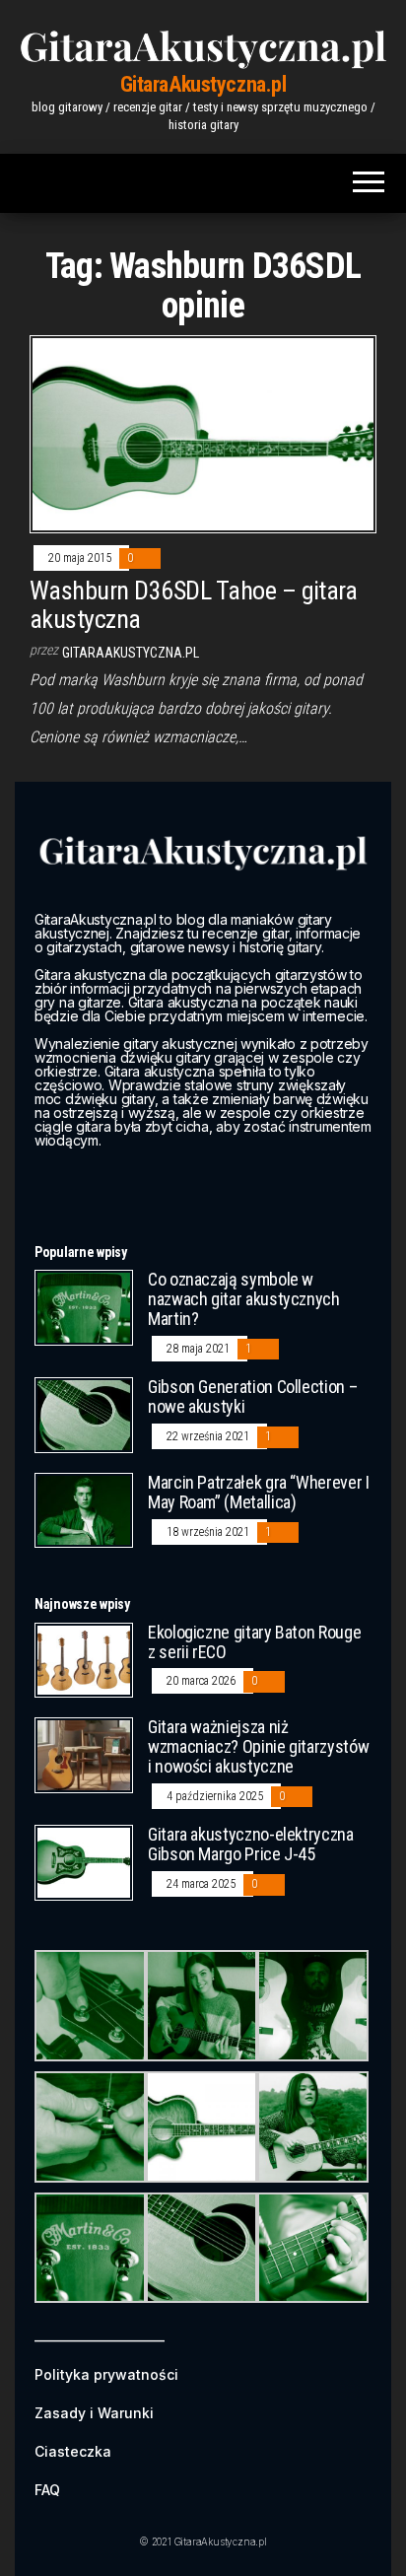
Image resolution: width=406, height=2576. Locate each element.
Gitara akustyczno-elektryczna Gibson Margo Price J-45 (251, 1844)
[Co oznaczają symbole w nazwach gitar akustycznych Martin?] (84, 1307)
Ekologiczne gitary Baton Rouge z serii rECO (254, 1642)
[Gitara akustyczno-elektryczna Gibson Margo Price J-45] (84, 1862)
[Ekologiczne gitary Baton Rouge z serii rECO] (84, 1659)
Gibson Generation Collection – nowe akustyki (252, 1396)
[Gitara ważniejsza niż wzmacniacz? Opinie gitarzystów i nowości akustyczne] (84, 1754)
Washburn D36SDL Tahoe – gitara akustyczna (193, 605)
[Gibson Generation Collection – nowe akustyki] (84, 1414)
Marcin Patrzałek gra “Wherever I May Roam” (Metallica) (258, 1492)
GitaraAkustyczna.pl (203, 84)
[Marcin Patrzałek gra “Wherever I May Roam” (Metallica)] (84, 1509)
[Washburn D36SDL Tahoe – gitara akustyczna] (203, 433)
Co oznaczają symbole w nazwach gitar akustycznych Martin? (244, 1299)
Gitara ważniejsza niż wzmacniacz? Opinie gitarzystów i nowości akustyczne (258, 1746)
